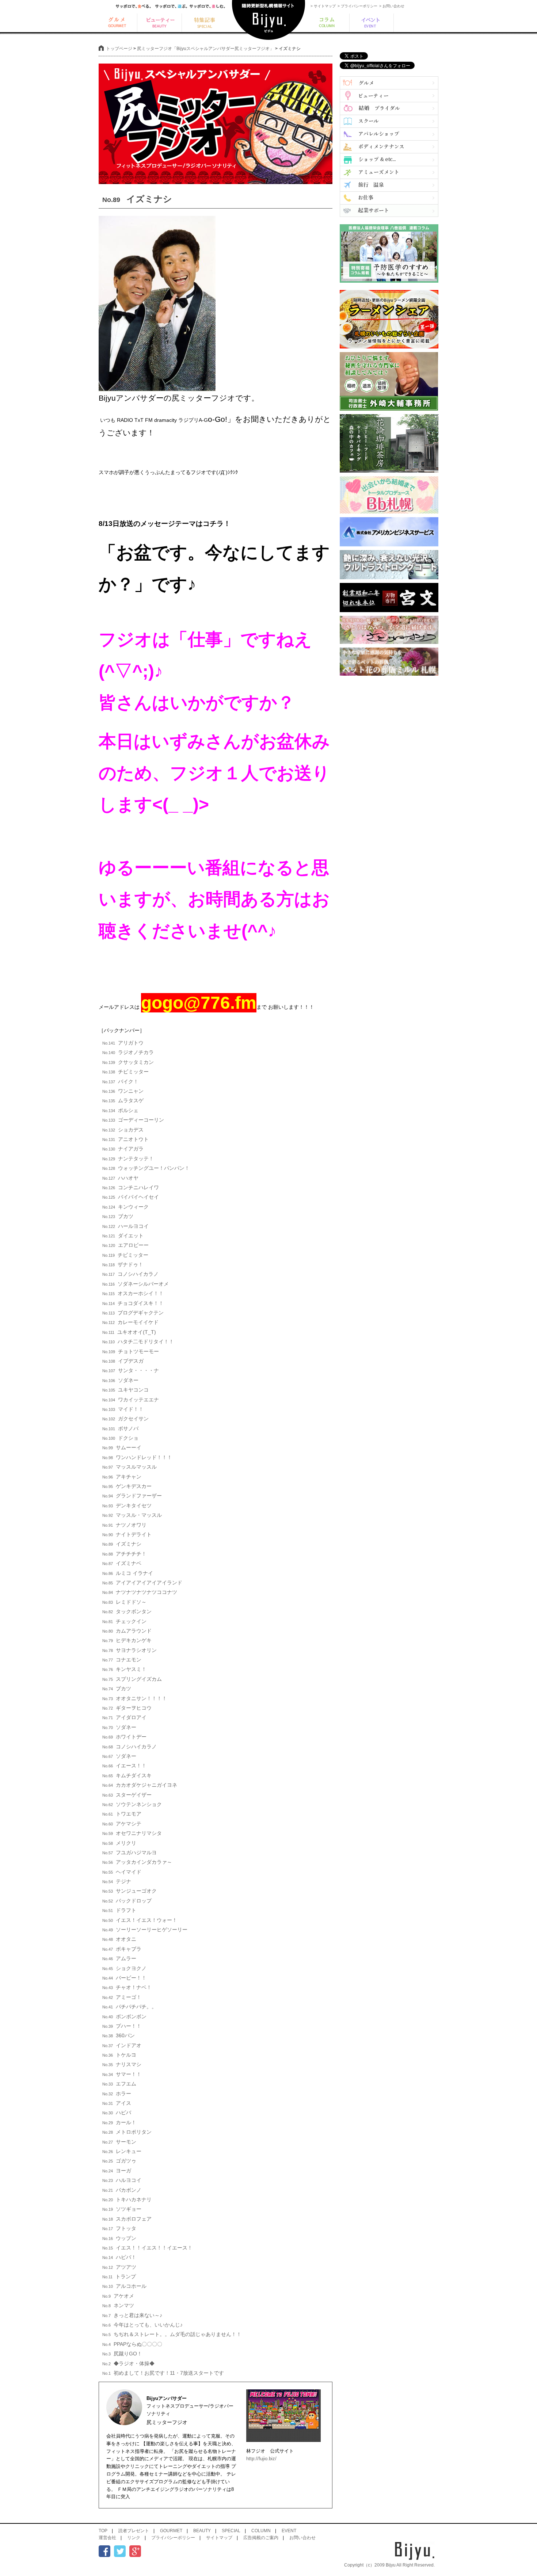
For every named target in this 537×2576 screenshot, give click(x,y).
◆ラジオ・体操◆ (128, 2363)
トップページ (119, 49)
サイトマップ (219, 2538)
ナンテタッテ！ (128, 1159)
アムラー (119, 1958)
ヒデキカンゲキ (127, 1640)
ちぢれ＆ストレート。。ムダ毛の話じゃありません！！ (172, 2334)
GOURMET (171, 2531)
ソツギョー (122, 2209)
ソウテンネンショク (132, 1804)
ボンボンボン (124, 2016)
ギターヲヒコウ (127, 1708)
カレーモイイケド (130, 1322)
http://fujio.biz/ (261, 2459)
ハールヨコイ (125, 1226)
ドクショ (120, 1438)
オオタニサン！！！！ (135, 1698)
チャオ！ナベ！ (127, 1987)
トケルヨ (119, 2055)
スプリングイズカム (132, 1679)
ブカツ (118, 1216)
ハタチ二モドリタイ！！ (138, 1342)
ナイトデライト (127, 1534)
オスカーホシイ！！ (133, 1293)
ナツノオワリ (124, 1525)
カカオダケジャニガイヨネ (140, 1785)
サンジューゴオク (130, 1891)
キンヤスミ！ (124, 1669)
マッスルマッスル (130, 1467)
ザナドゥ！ (123, 1264)
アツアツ (119, 2267)
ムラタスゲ (123, 1100)
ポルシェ (120, 1110)
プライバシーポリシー (173, 2538)
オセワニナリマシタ (132, 1833)
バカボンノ (122, 2190)
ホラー (117, 2094)
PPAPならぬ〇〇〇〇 (132, 2344)
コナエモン (122, 1660)
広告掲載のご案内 (261, 2538)
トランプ (119, 2277)
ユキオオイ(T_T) (129, 1332)
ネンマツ (118, 2305)
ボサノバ (120, 1428)
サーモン (119, 2142)
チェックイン (124, 1621)
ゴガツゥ (119, 2161)
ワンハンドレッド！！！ (137, 1457)
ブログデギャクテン (133, 1313)
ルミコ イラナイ (128, 1573)
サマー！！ (122, 2074)
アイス (117, 2103)
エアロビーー (125, 1245)
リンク (134, 2538)
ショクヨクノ (124, 1968)
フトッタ (119, 2228)
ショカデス (123, 1130)
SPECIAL (231, 2531)
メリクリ (119, 1843)
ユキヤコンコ (125, 1390)
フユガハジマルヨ (130, 1852)
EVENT (289, 2531)
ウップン (119, 2238)
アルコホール (124, 2286)
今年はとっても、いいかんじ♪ (142, 2325)
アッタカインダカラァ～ (137, 1862)
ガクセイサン (125, 1419)
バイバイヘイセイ (131, 1197)
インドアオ (122, 2045)
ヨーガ (117, 2171)
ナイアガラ (123, 1149)
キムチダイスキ (127, 1775)
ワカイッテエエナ (131, 1400)
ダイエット (123, 1236)
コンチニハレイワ (131, 1187)
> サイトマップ (323, 6)
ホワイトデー (124, 1737)
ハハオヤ (120, 1178)
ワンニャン (123, 1091)
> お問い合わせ (392, 6)
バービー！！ (124, 1978)
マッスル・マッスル (132, 1515)
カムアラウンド (127, 1631)
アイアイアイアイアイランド (142, 1583)
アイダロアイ (124, 1717)
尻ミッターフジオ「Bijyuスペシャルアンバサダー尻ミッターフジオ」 (205, 49)
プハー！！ (122, 2026)
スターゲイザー (127, 1795)
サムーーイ (122, 1447)
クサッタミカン (128, 1062)
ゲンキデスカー (127, 1486)
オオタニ (119, 1939)
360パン (119, 2035)
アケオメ (118, 2296)
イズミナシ (122, 1544)
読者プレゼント (134, 2531)
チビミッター (125, 1072)
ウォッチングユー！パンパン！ (146, 1168)
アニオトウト (125, 1139)
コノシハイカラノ (130, 1274)
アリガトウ (123, 1043)
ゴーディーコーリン (133, 1120)
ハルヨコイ (122, 2180)
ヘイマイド (122, 1872)
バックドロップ (127, 1901)
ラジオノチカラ (128, 1052)
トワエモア (122, 1814)
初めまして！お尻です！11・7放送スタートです (163, 2373)
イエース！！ (124, 1766)
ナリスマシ (122, 2064)
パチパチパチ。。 (130, 2007)
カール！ (119, 2122)
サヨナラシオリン (130, 1650)
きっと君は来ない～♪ (132, 2315)
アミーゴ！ (122, 1997)
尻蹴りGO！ (122, 2354)
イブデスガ (123, 1361)
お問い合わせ (302, 2538)
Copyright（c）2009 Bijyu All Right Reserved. (389, 2565)
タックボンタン (127, 1611)
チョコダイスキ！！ (133, 1303)
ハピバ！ (119, 2257)
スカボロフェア (127, 2219)
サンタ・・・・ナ (131, 1370)
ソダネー (120, 1380)
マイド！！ (123, 1409)
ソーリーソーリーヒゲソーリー (145, 1930)
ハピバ (117, 2113)
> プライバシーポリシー (357, 6)
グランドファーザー (132, 1496)
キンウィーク (125, 1207)
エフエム (119, 2084)
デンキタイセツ (127, 1505)
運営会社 (107, 2538)
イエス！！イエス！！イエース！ (147, 2248)
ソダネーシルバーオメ (136, 1284)
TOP (103, 2531)
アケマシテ (122, 1824)
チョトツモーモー (131, 1351)
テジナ (117, 1881)
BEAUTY (202, 2531)
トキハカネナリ (127, 2199)
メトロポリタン (127, 2132)
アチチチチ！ (124, 1554)
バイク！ (120, 1081)
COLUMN (261, 2531)
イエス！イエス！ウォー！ (140, 1920)
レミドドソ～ (124, 1602)
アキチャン (122, 1477)
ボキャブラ (122, 1949)
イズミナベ (122, 1563)
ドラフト (119, 1910)
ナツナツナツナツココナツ (140, 1592)
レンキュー (122, 2151)
